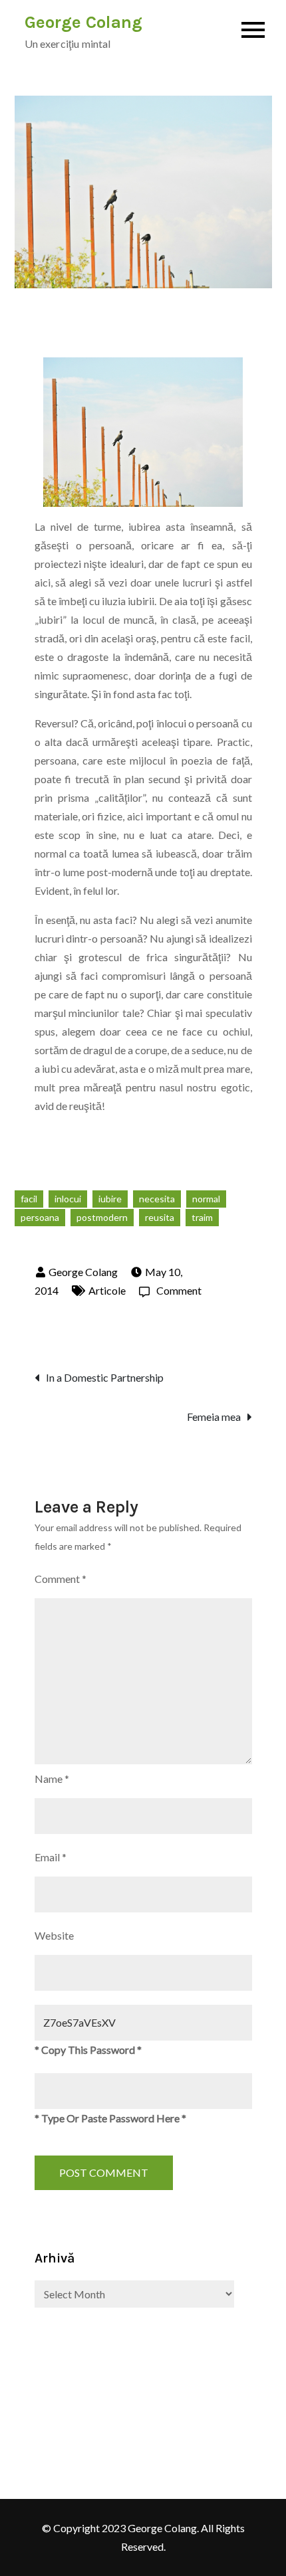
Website (54, 1935)
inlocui (68, 1199)
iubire (110, 1199)
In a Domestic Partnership (105, 1377)
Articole (107, 1290)
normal (206, 1199)
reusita (160, 1217)
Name (52, 1779)
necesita (157, 1199)
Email (51, 1857)
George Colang (83, 22)
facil (29, 1199)
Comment (179, 1290)
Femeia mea (214, 1417)
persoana (40, 1217)
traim (202, 1217)
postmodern (102, 1217)
